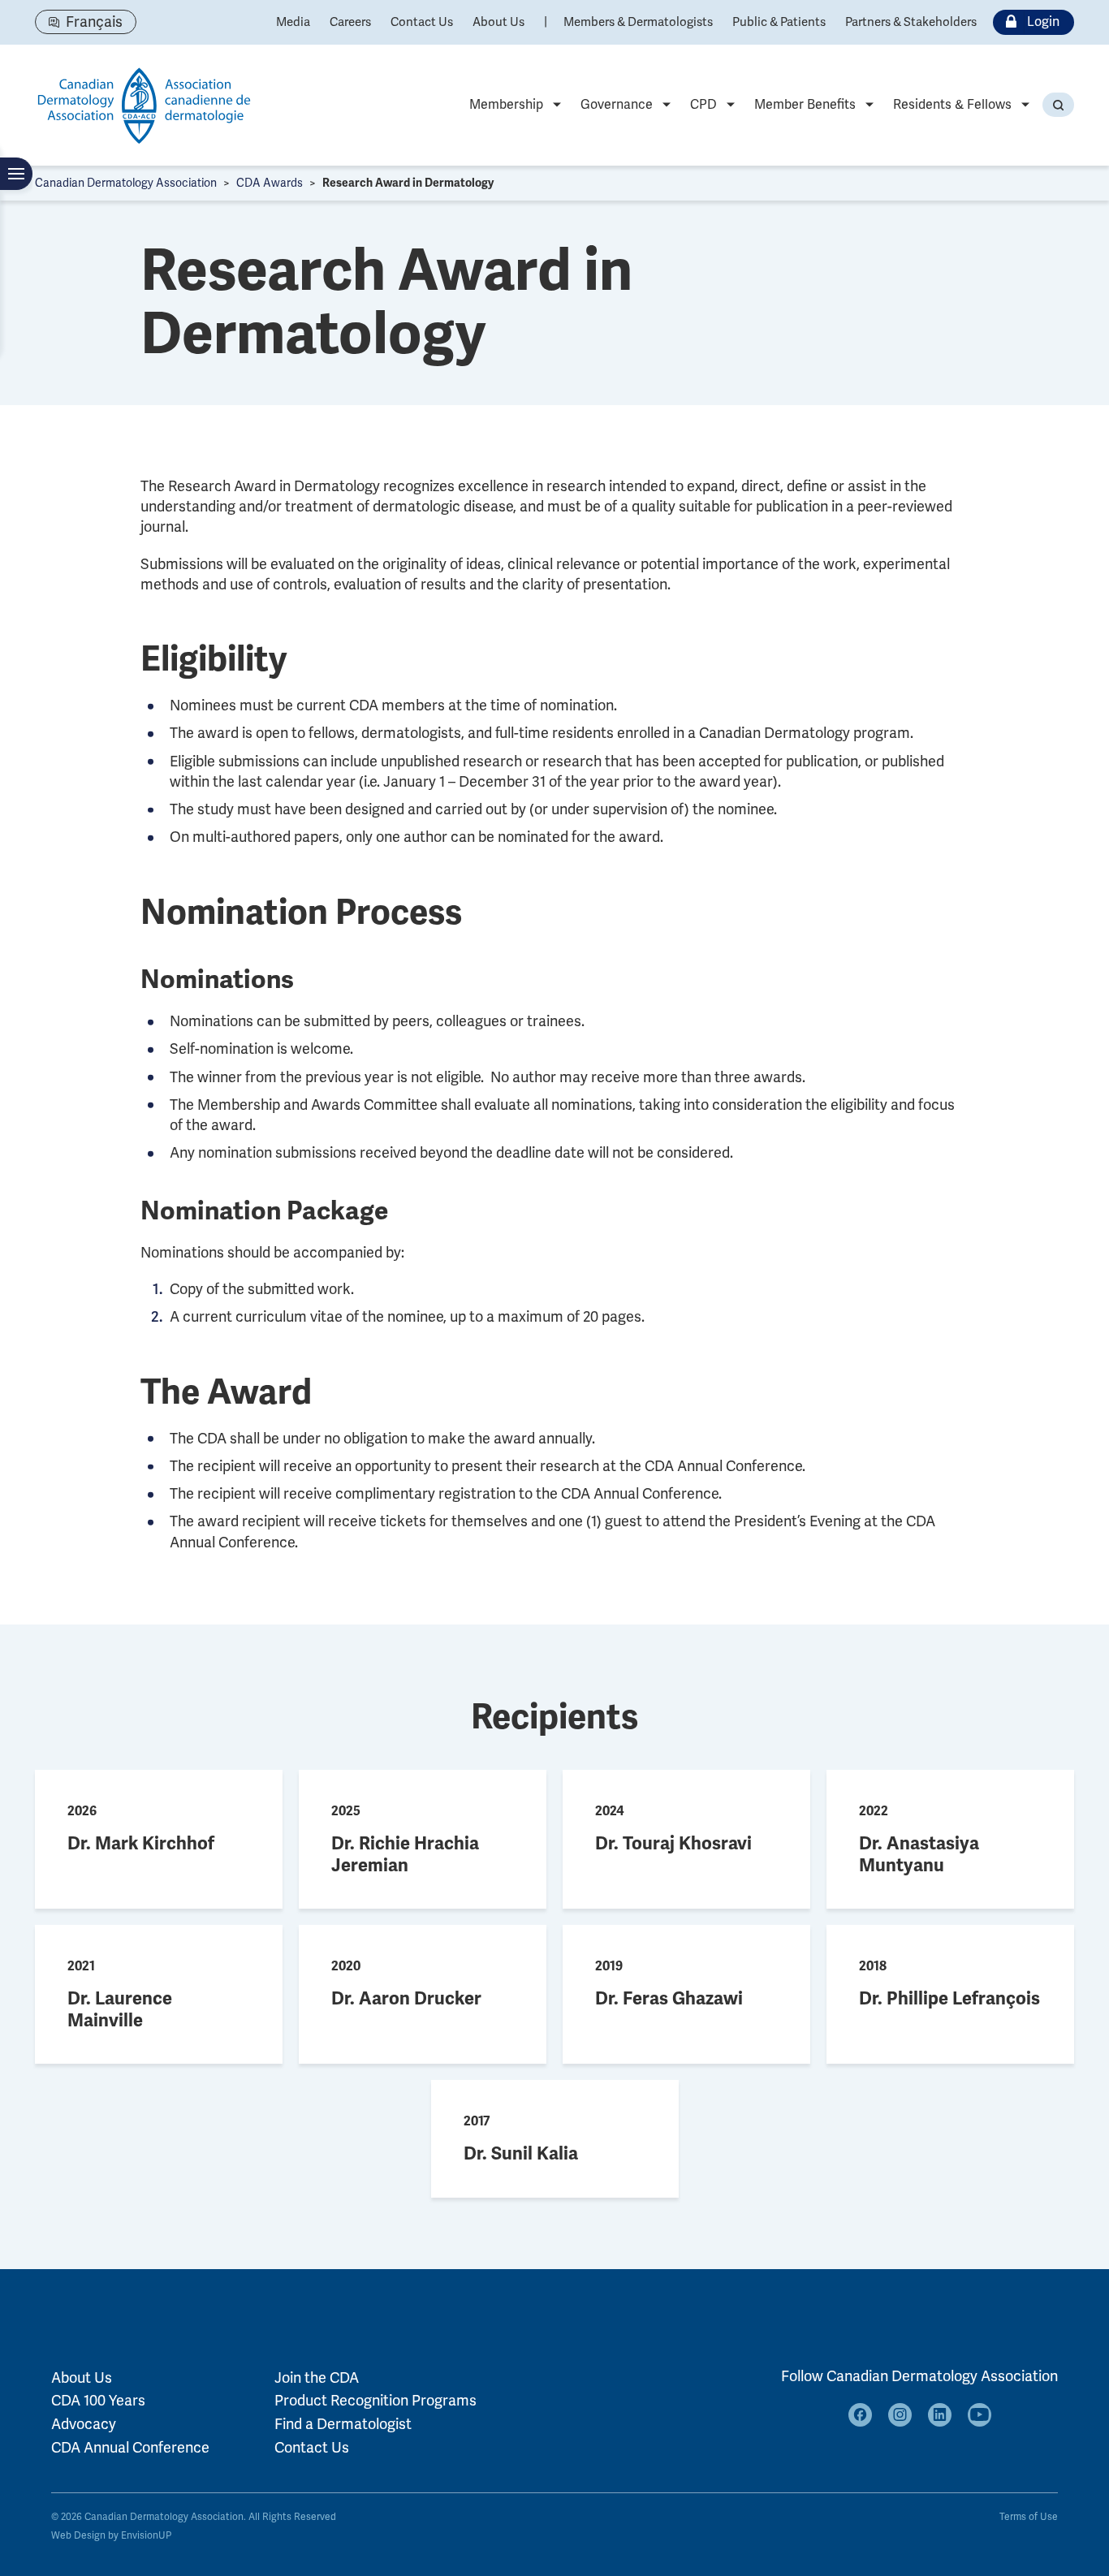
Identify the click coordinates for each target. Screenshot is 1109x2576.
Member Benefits (805, 105)
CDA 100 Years (98, 2401)
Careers (350, 22)
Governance (617, 105)
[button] (1058, 105)
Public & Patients (779, 22)
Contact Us (422, 22)
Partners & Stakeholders (911, 22)
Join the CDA (317, 2378)
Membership (506, 105)
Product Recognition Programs (375, 2401)
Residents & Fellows (952, 105)
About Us (498, 22)
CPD (703, 105)
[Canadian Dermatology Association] (145, 105)
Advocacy (84, 2424)
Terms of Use (1029, 2517)
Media (293, 22)
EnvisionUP (146, 2536)
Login (1043, 22)
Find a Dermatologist (343, 2424)
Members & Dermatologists (638, 22)
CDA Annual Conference (130, 2448)
